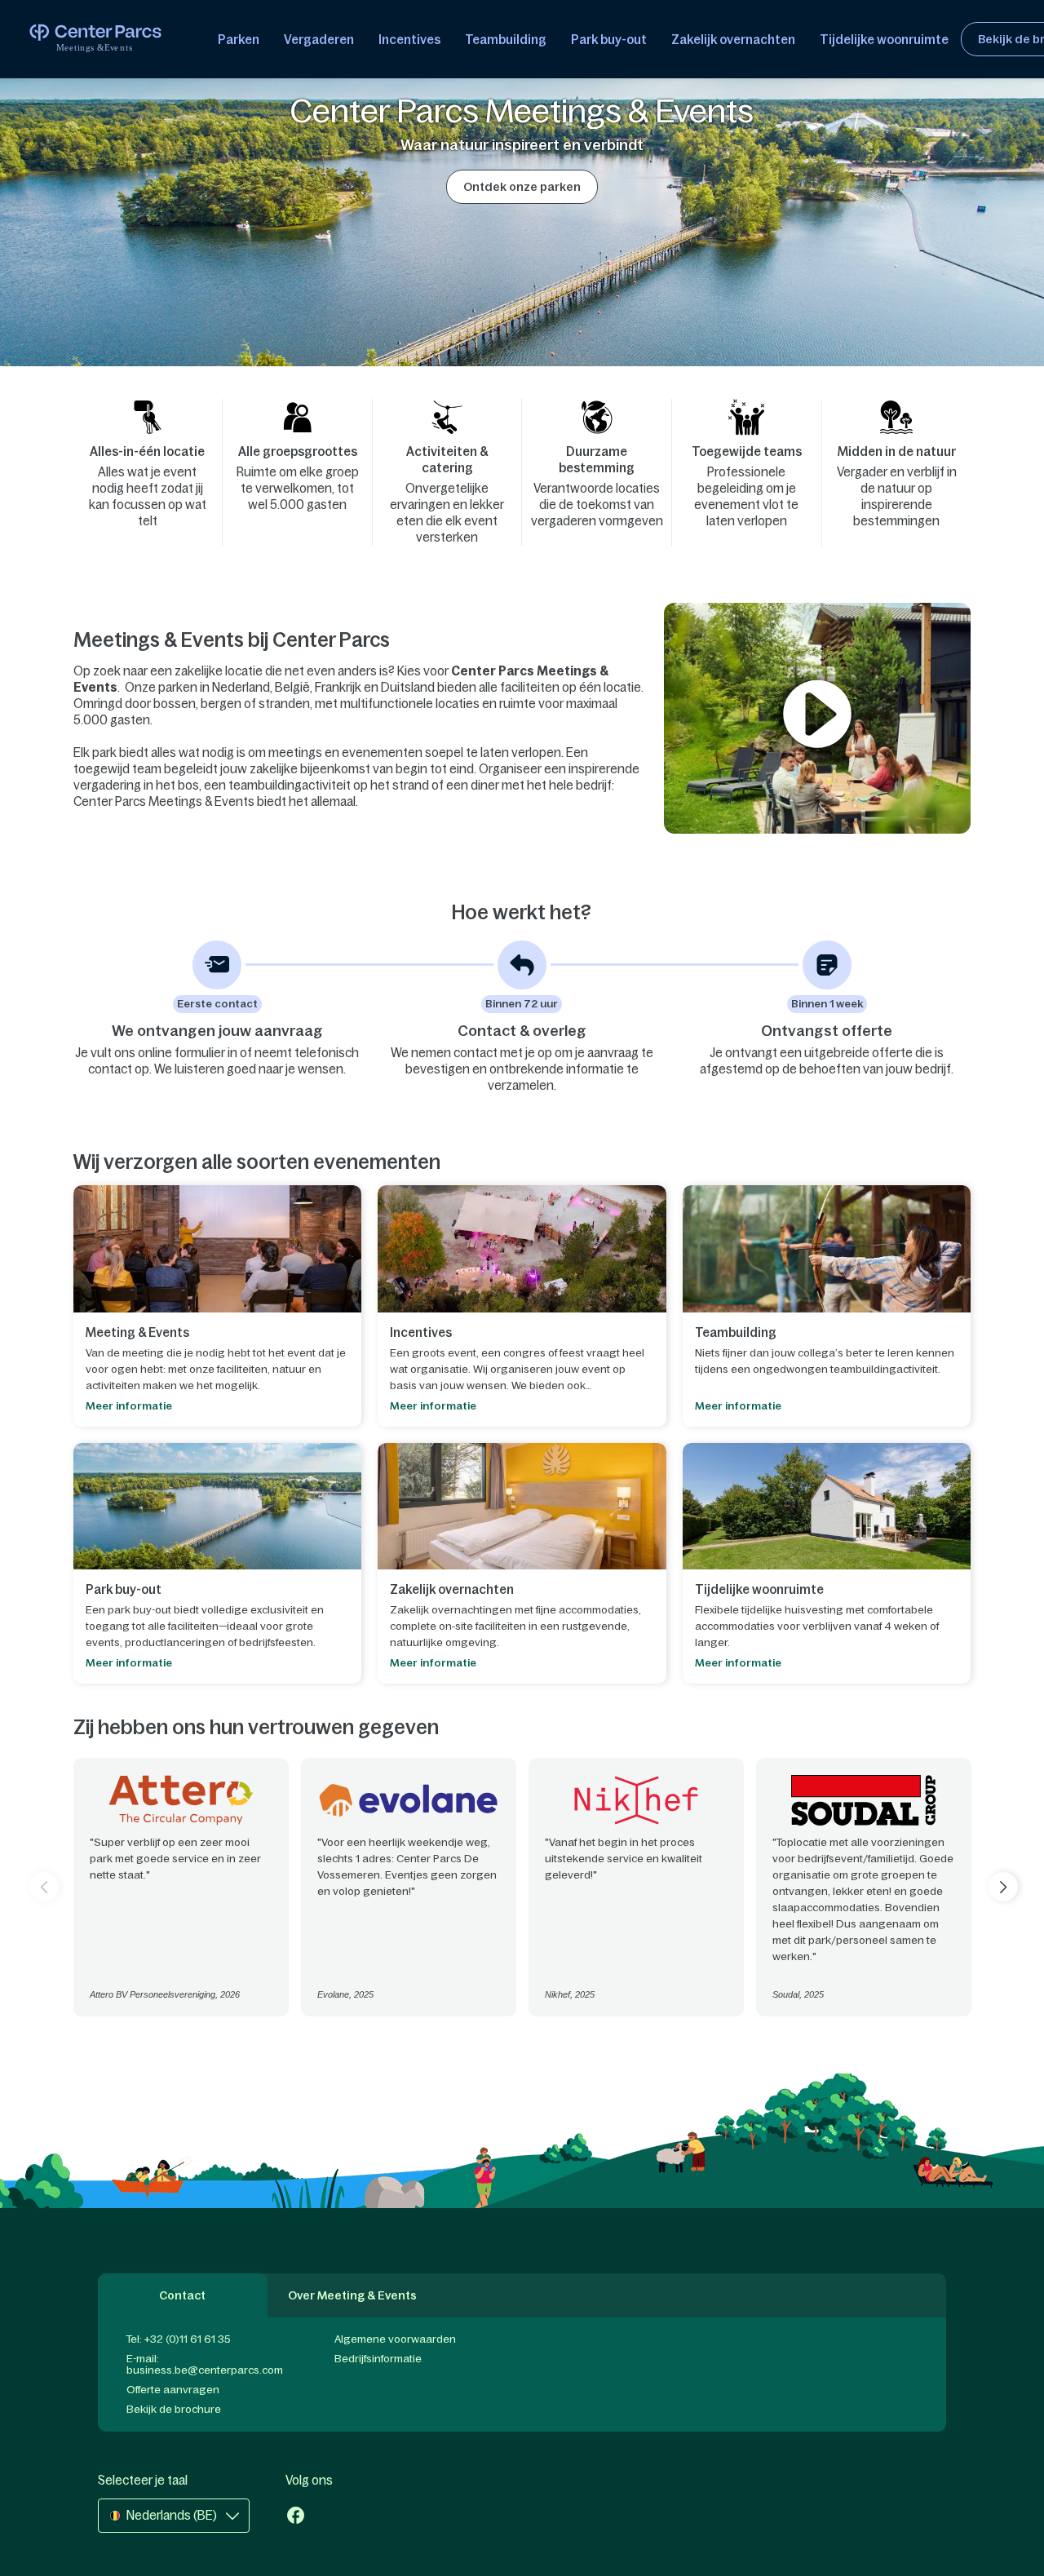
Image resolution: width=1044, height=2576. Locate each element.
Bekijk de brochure (174, 2409)
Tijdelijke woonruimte (884, 40)
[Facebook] (296, 2517)
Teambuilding (506, 40)
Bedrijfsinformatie (378, 2359)
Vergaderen (319, 40)
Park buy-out (609, 40)
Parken (239, 40)
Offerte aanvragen (173, 2390)
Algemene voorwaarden (395, 2339)
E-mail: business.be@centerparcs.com (205, 2364)
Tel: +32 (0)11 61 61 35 (179, 2339)
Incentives (409, 40)
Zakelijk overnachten (733, 40)
